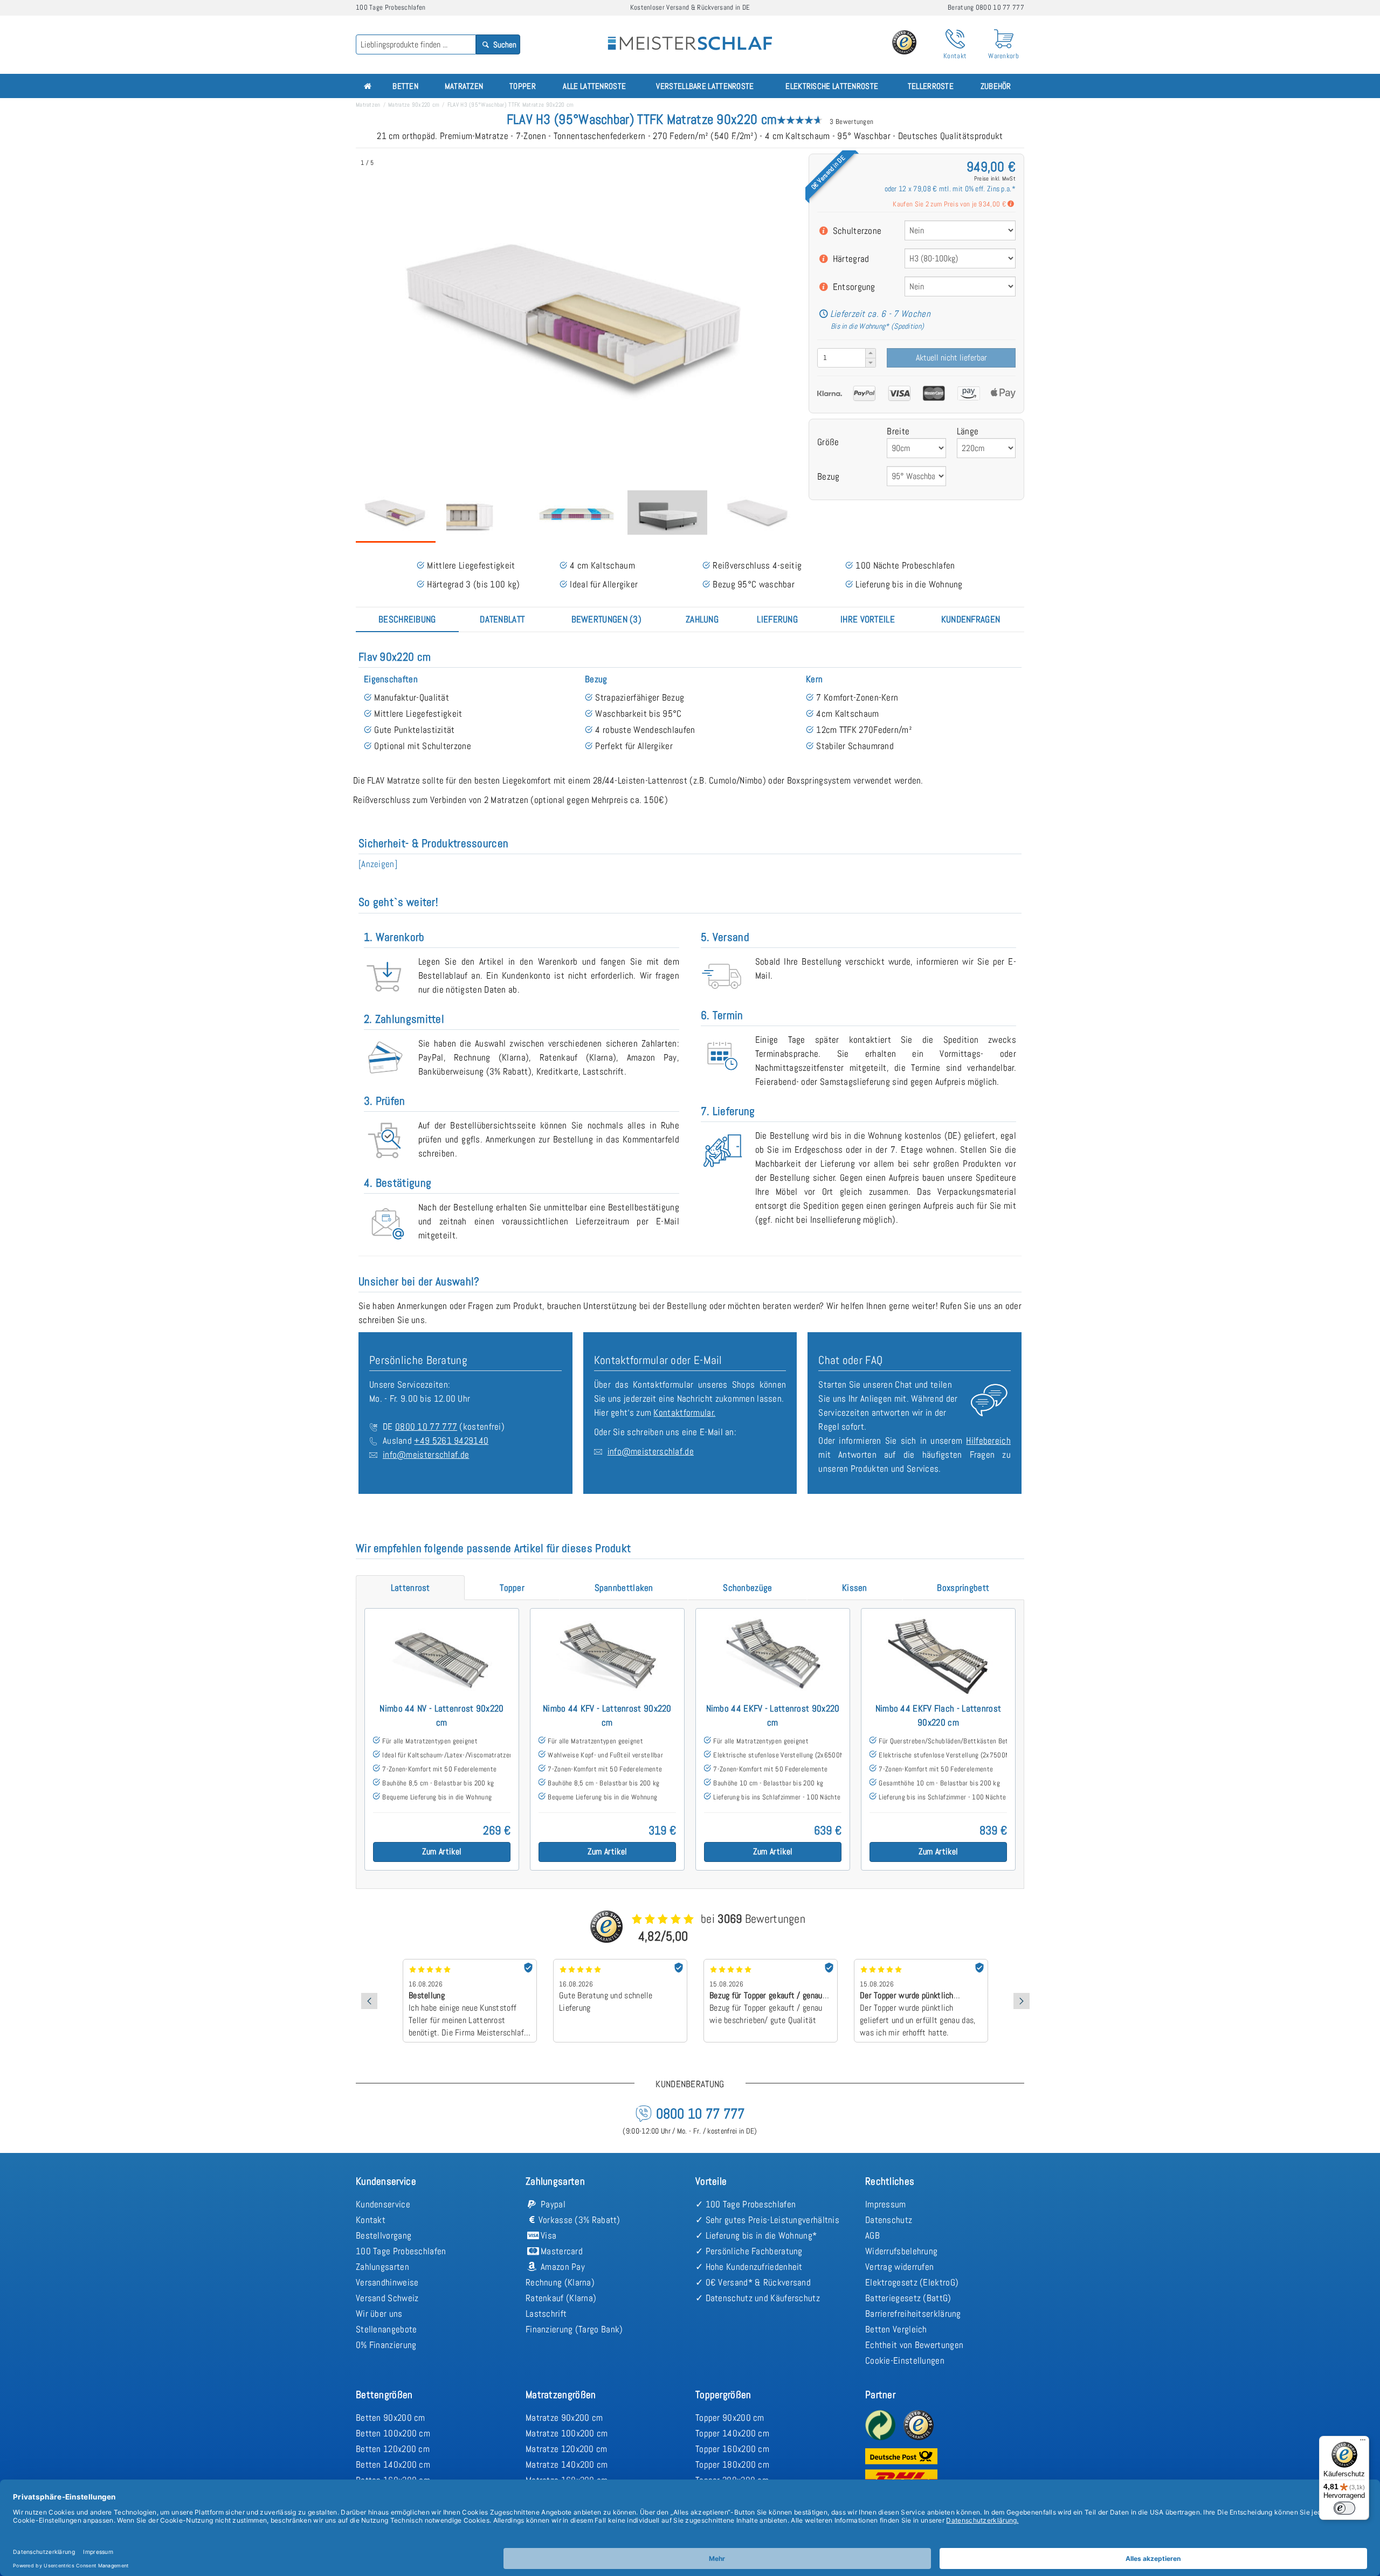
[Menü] (1363, 2442)
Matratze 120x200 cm (567, 2449)
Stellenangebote (387, 2329)
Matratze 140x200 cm (567, 2464)
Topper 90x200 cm (730, 2418)
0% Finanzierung (386, 2345)
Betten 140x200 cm (393, 2464)
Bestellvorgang (384, 2235)
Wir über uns (379, 2314)
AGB (872, 2235)
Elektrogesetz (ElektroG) (912, 2282)
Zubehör (996, 86)
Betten (405, 86)
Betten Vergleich (896, 2329)
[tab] (407, 619)
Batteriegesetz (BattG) (908, 2298)
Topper (523, 86)
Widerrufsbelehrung (901, 2251)
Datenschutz (889, 2220)
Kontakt (371, 2220)
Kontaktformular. (684, 1412)
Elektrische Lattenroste (832, 86)
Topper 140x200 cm (732, 2433)
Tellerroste (931, 86)
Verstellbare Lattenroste (705, 86)
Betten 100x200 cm (393, 2433)
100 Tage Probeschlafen (401, 2251)
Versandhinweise (387, 2282)
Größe (828, 442)
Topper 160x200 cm (732, 2449)
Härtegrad (851, 259)
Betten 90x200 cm (391, 2418)
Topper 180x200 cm (732, 2464)
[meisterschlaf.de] (690, 36)
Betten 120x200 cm (393, 2449)
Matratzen (464, 86)
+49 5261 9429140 (451, 1441)
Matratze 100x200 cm (567, 2433)
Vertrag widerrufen (899, 2267)
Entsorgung (854, 287)
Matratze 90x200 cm (564, 2418)
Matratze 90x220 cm (414, 105)
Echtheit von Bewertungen (914, 2345)
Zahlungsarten (382, 2267)
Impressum (886, 2204)
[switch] (1344, 2508)
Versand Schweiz (387, 2298)
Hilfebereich (988, 1441)
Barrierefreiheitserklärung (913, 2314)
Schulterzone (857, 231)
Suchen (504, 44)
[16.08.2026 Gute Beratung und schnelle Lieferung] (470, 1963)
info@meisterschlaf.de (426, 1455)
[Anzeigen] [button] (378, 864)
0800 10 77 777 (426, 1427)
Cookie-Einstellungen (905, 2360)
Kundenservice (383, 2204)
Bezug (829, 476)
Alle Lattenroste (594, 86)
